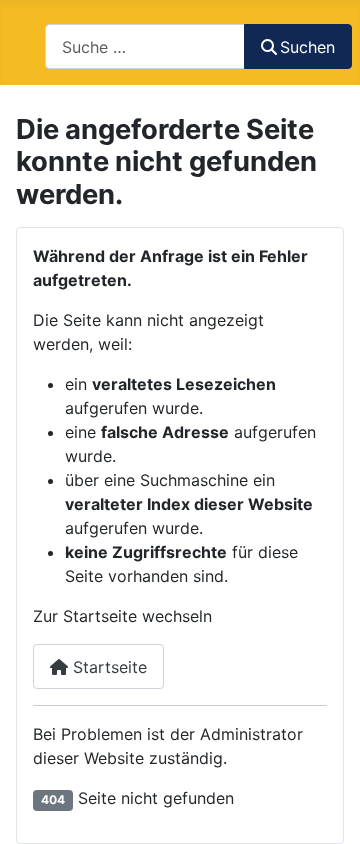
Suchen (307, 47)
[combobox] (145, 46)
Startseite (107, 667)
